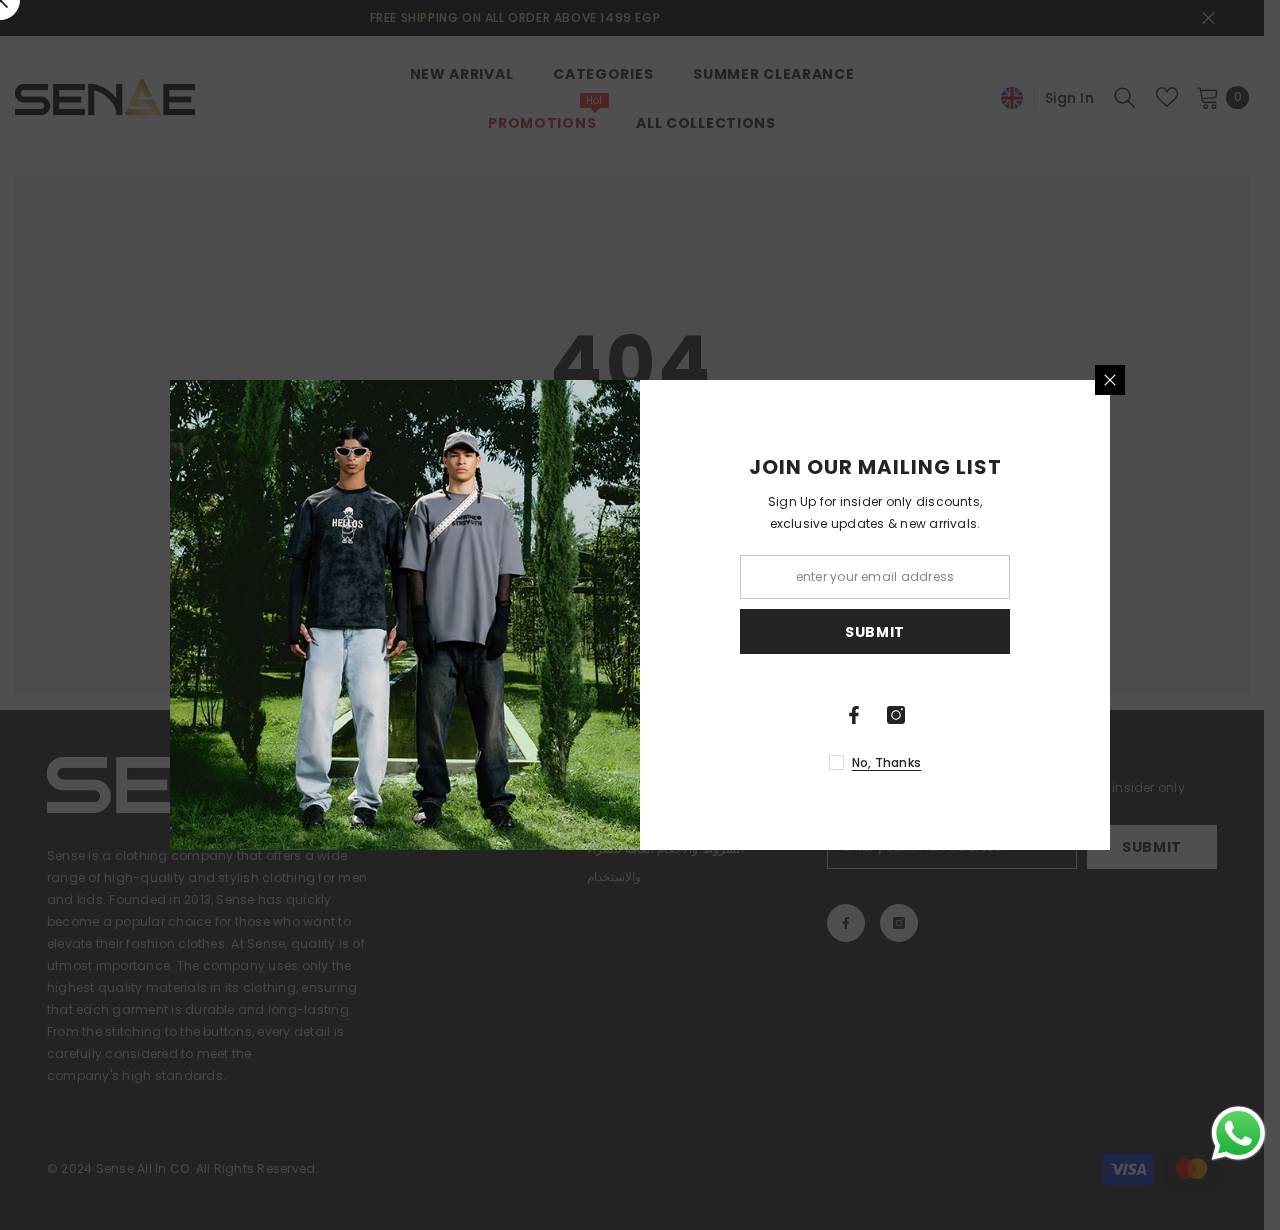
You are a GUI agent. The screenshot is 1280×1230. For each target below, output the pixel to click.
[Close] (1110, 380)
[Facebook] (854, 715)
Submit (875, 632)
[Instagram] (896, 715)
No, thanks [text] (886, 762)
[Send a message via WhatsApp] (1238, 1133)
